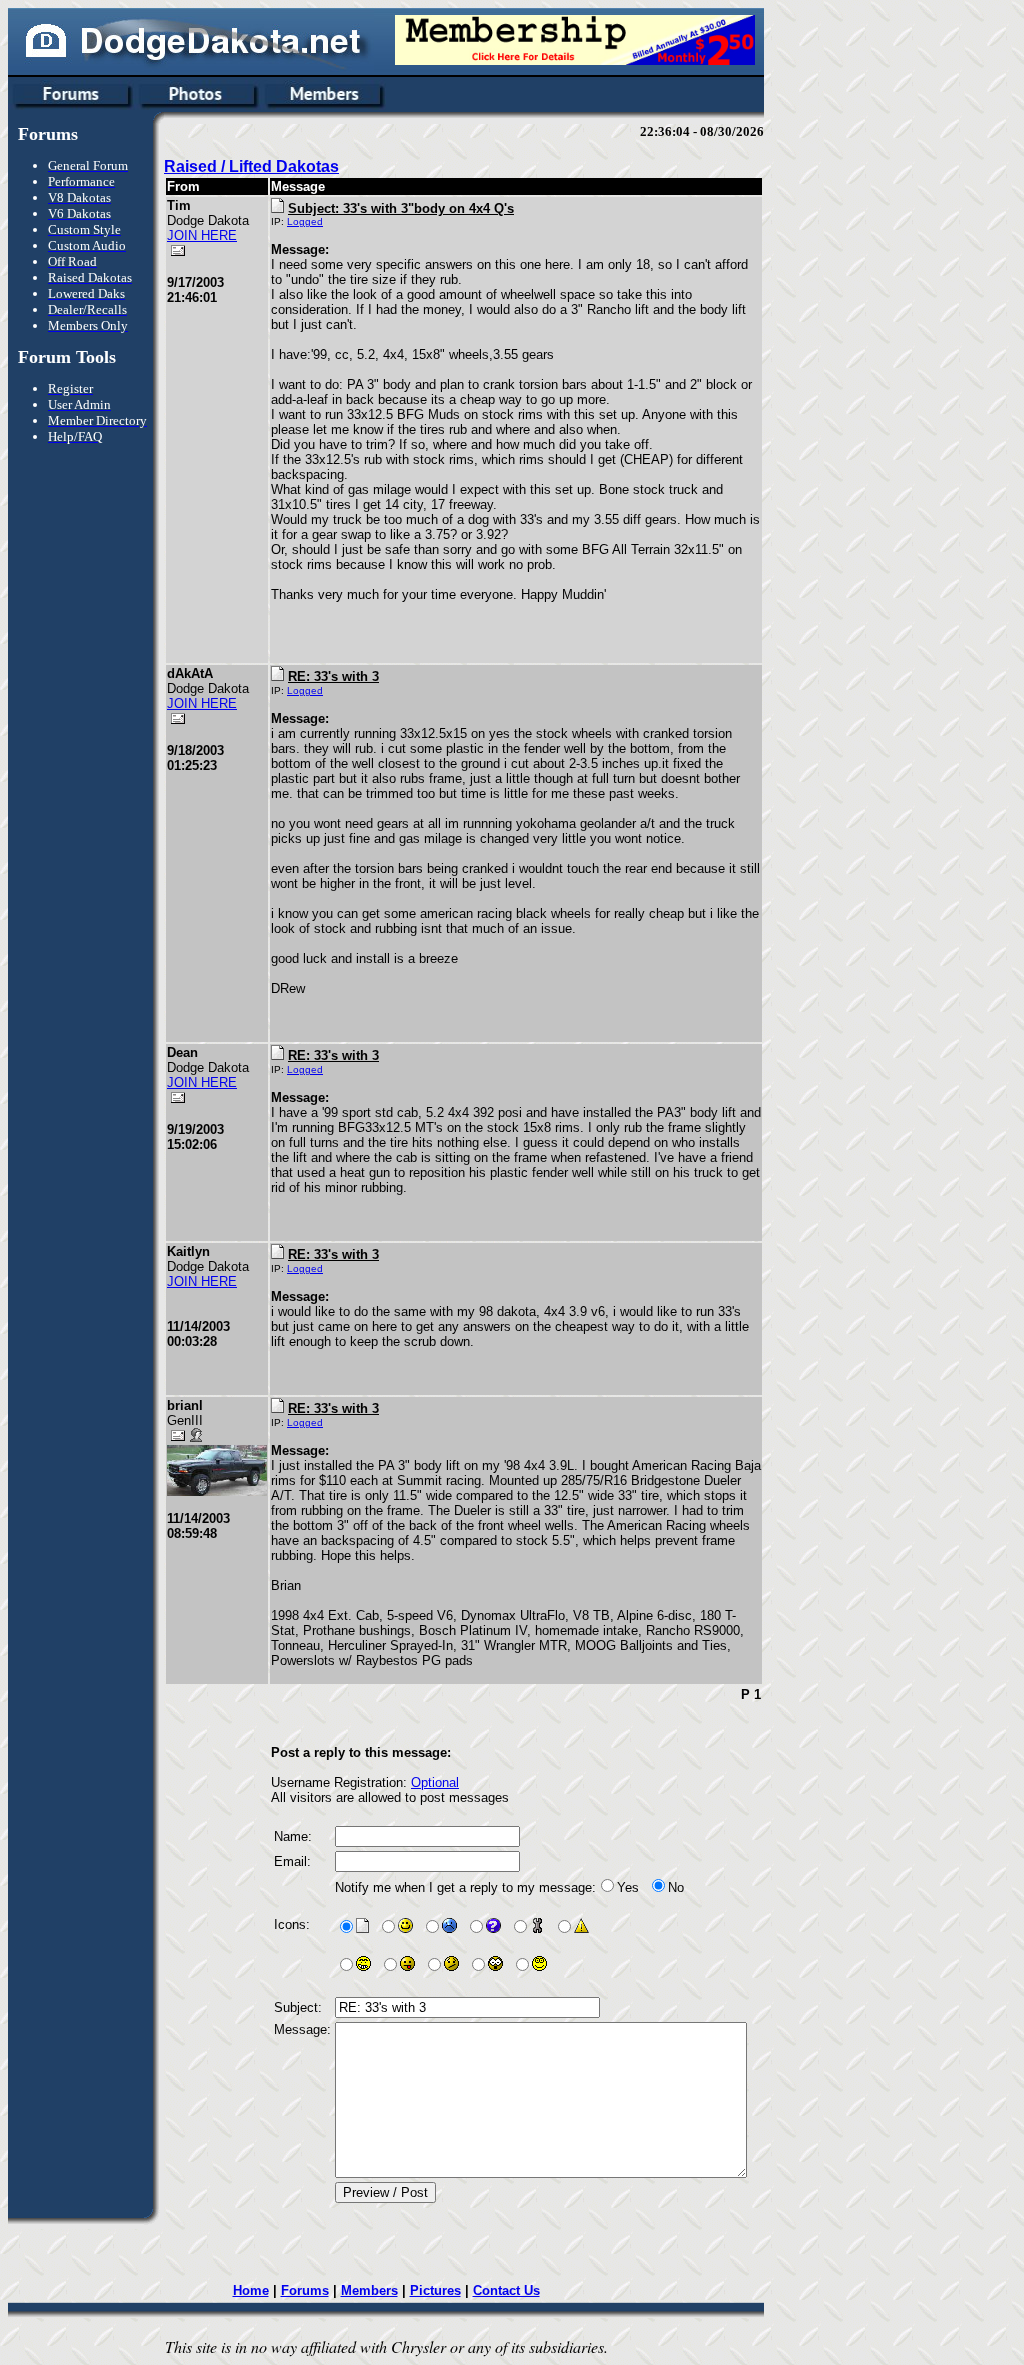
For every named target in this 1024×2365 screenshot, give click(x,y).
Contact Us (506, 2290)
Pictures (435, 2290)
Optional (435, 1782)
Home (251, 2290)
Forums (305, 2290)
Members (369, 2290)
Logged (305, 221)
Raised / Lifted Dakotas (251, 166)
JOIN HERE (202, 235)
